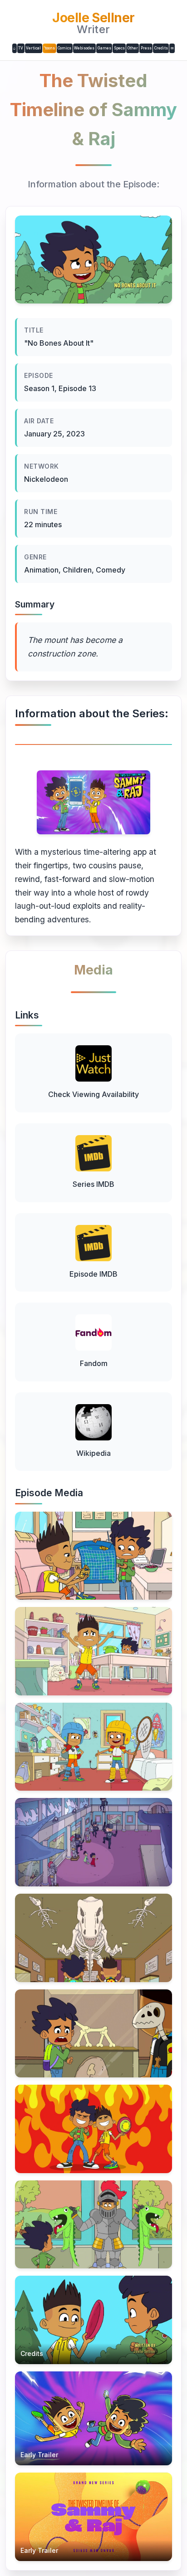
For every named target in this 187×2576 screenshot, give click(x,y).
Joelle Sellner (93, 18)
